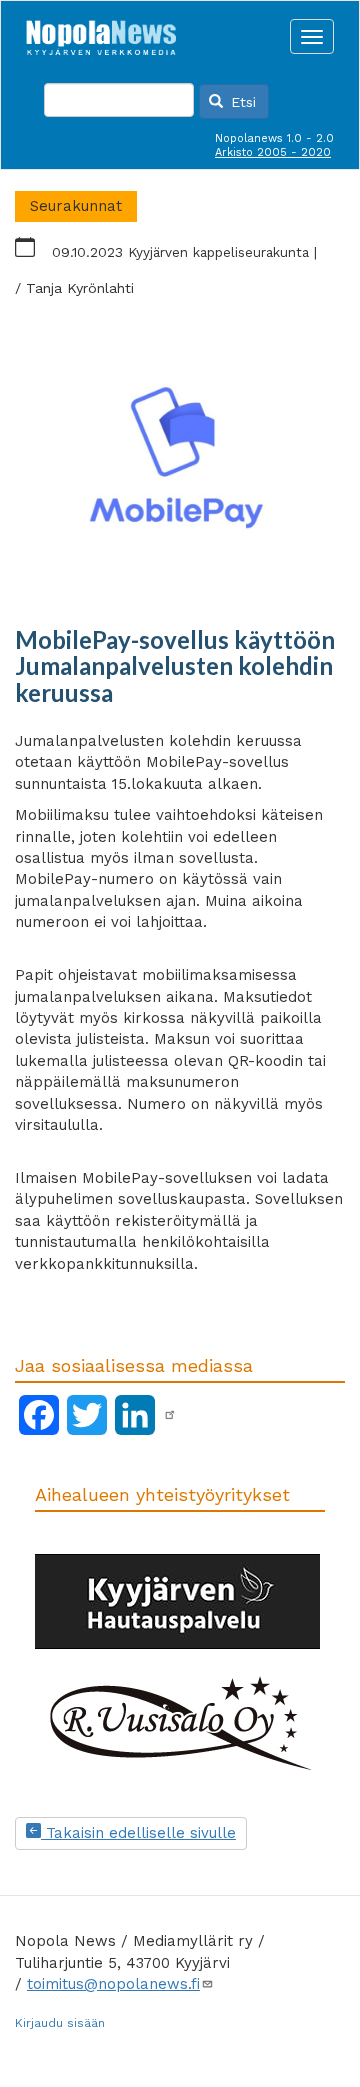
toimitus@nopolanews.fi (113, 1984)
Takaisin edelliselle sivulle (138, 1833)
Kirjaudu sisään (60, 2023)
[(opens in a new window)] (170, 1415)
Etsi (241, 102)
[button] (180, 460)
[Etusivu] (101, 32)
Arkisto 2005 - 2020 (273, 152)
